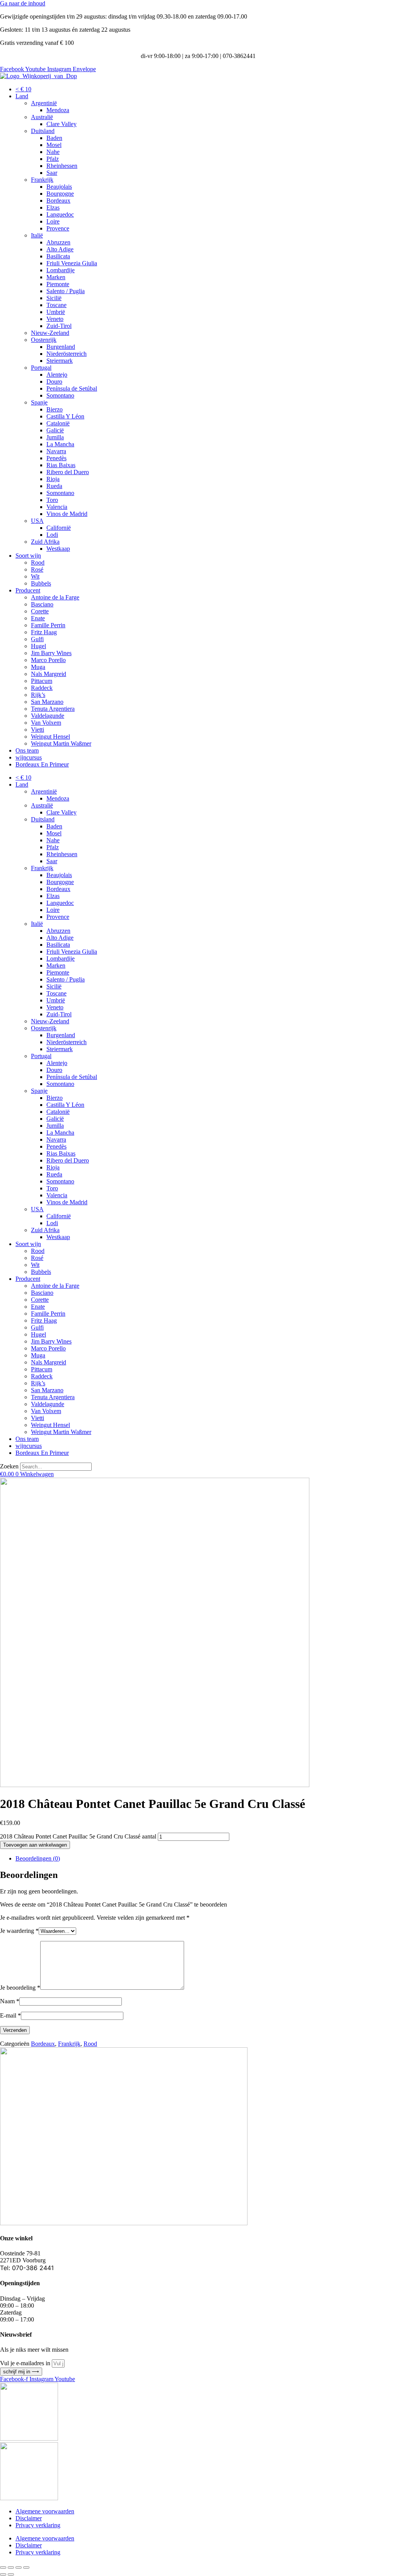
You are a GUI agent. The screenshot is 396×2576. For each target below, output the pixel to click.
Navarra (56, 451)
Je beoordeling (20, 1988)
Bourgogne (60, 194)
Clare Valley (61, 124)
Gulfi (37, 639)
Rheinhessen (62, 166)
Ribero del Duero (68, 472)
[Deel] (19, 2567)
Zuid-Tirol (59, 326)
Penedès (56, 458)
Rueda (54, 486)
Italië (37, 235)
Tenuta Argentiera (53, 709)
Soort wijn (28, 556)
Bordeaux (58, 201)
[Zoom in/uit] (3, 2567)
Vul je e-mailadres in (26, 2363)
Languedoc (60, 214)
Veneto (55, 319)
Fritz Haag (44, 632)
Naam (10, 2001)
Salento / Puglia (66, 291)
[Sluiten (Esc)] (26, 2567)
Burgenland (61, 347)
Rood (38, 562)
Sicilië (54, 298)
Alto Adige (60, 249)
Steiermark (60, 361)
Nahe (53, 152)
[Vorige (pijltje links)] (3, 2574)
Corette (40, 611)
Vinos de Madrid (67, 514)
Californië (59, 528)
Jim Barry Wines (51, 653)
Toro (52, 500)
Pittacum (42, 681)
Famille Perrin (48, 625)
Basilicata (58, 256)
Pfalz (53, 159)
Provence (58, 228)
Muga (38, 667)
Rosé (37, 569)
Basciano (42, 604)
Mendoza (58, 110)
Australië (42, 117)
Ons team (27, 750)
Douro (54, 382)
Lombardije (61, 270)
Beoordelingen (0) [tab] (38, 1858)
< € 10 (23, 89)
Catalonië (58, 423)
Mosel (54, 145)
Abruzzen (58, 242)
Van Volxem (46, 723)
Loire (53, 221)
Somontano (60, 395)
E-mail (10, 2015)
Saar (52, 173)
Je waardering (19, 1931)
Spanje (39, 402)
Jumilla (55, 437)
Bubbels (41, 583)
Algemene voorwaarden (45, 2511)
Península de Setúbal (72, 388)
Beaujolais (59, 187)
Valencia (57, 507)
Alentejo (57, 375)
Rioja (53, 479)
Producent (28, 590)
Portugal (41, 368)
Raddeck (42, 688)
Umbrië (56, 312)
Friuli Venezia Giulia (72, 263)
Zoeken (9, 1466)
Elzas (53, 207)
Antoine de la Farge (55, 597)
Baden (54, 138)
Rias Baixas (61, 465)
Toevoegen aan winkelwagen (35, 1845)
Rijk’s (38, 695)
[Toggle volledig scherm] (11, 2567)
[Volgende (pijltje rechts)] (11, 2574)
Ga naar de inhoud (23, 3)
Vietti (38, 730)
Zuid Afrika (45, 542)
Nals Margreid (49, 674)
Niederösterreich (67, 354)
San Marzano (47, 702)
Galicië (55, 430)
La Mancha (60, 444)
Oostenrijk (44, 340)
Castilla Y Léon (65, 416)
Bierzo (55, 409)
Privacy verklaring (38, 2525)
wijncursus (29, 757)
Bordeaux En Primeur (42, 764)
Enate (38, 618)
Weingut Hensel (50, 737)
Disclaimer (29, 2518)
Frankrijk (42, 180)
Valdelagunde (48, 716)
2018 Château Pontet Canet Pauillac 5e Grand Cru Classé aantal (78, 1836)
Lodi (52, 535)
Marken (56, 277)
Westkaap (58, 549)
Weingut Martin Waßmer (61, 743)
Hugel (38, 646)
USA (37, 521)
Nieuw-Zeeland (50, 333)
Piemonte (58, 284)
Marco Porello (48, 660)
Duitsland (43, 131)
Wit (35, 576)
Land (22, 96)
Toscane (56, 305)
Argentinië (44, 103)
